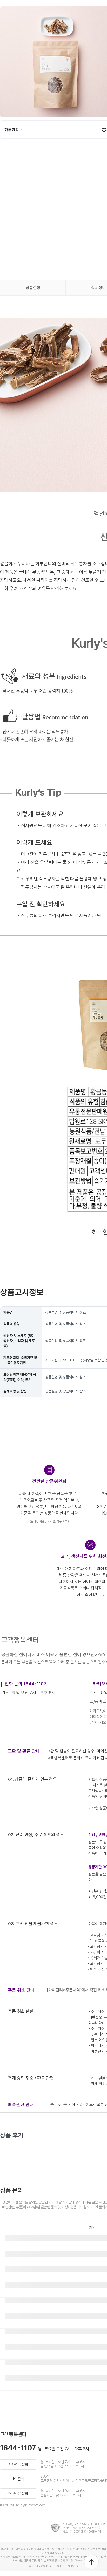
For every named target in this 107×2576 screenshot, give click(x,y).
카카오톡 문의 (18, 2465)
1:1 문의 (99, 2207)
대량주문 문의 (18, 2494)
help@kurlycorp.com (31, 2505)
